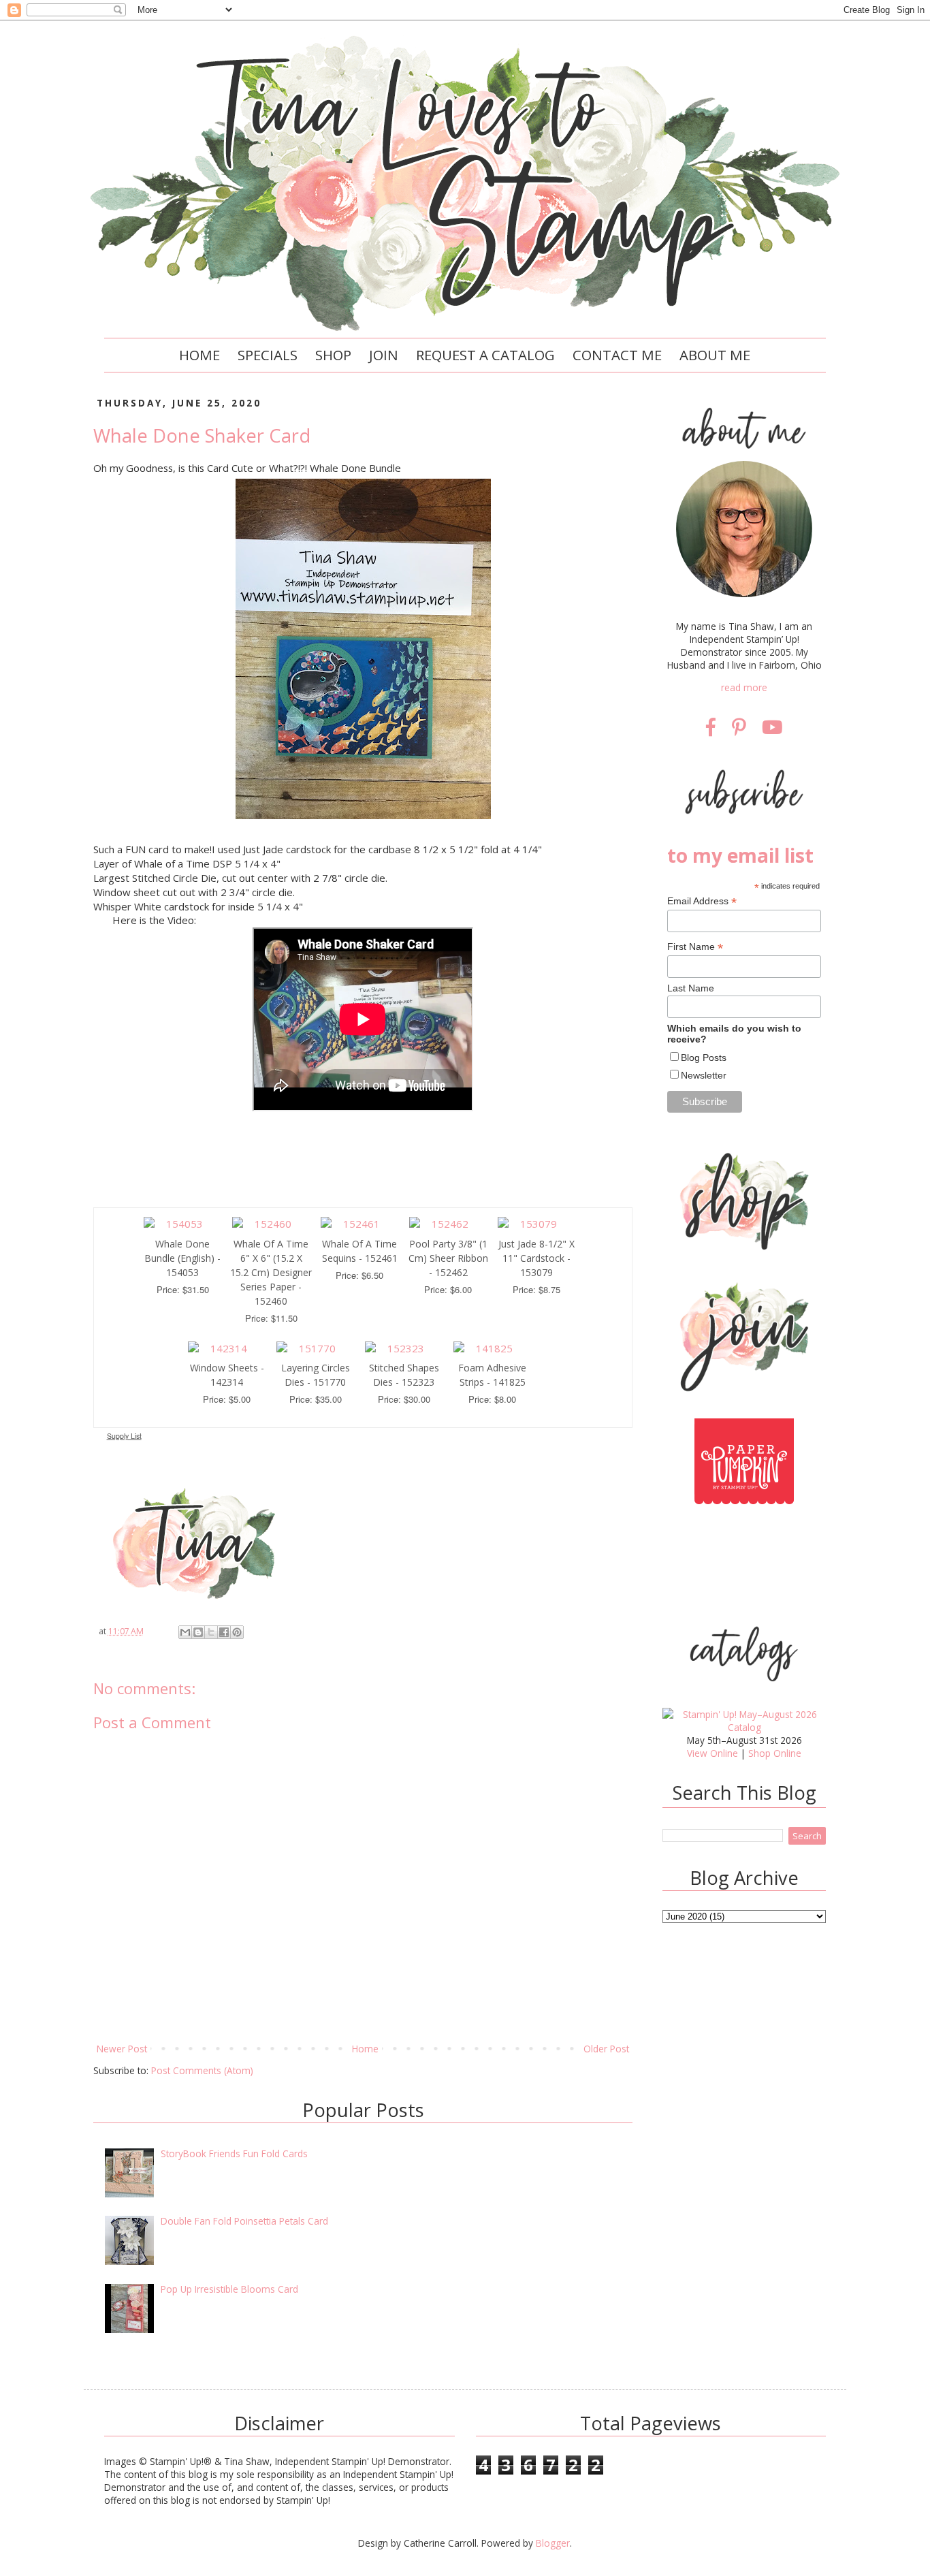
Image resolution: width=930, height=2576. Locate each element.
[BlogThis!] (198, 1632)
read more (744, 687)
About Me (715, 355)
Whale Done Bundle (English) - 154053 (182, 1258)
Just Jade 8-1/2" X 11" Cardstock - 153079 (536, 1258)
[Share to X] (211, 1632)
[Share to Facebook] (224, 1632)
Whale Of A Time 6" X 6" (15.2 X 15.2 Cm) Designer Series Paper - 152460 (271, 1272)
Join (384, 355)
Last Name (691, 988)
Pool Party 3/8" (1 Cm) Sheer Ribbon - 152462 (448, 1258)
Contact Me (617, 355)
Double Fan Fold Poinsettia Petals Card (244, 2221)
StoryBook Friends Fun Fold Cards (234, 2153)
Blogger (553, 2543)
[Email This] (185, 1632)
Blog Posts (704, 1058)
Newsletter (704, 1075)
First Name (695, 947)
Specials (268, 355)
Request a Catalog (485, 355)
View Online (712, 1753)
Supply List (124, 1436)
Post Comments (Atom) (202, 2070)
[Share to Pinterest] (237, 1632)
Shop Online (775, 1753)
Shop (333, 355)
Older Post (606, 2049)
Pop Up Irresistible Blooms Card (229, 2289)
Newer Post (122, 2049)
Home (199, 355)
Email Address (702, 901)
